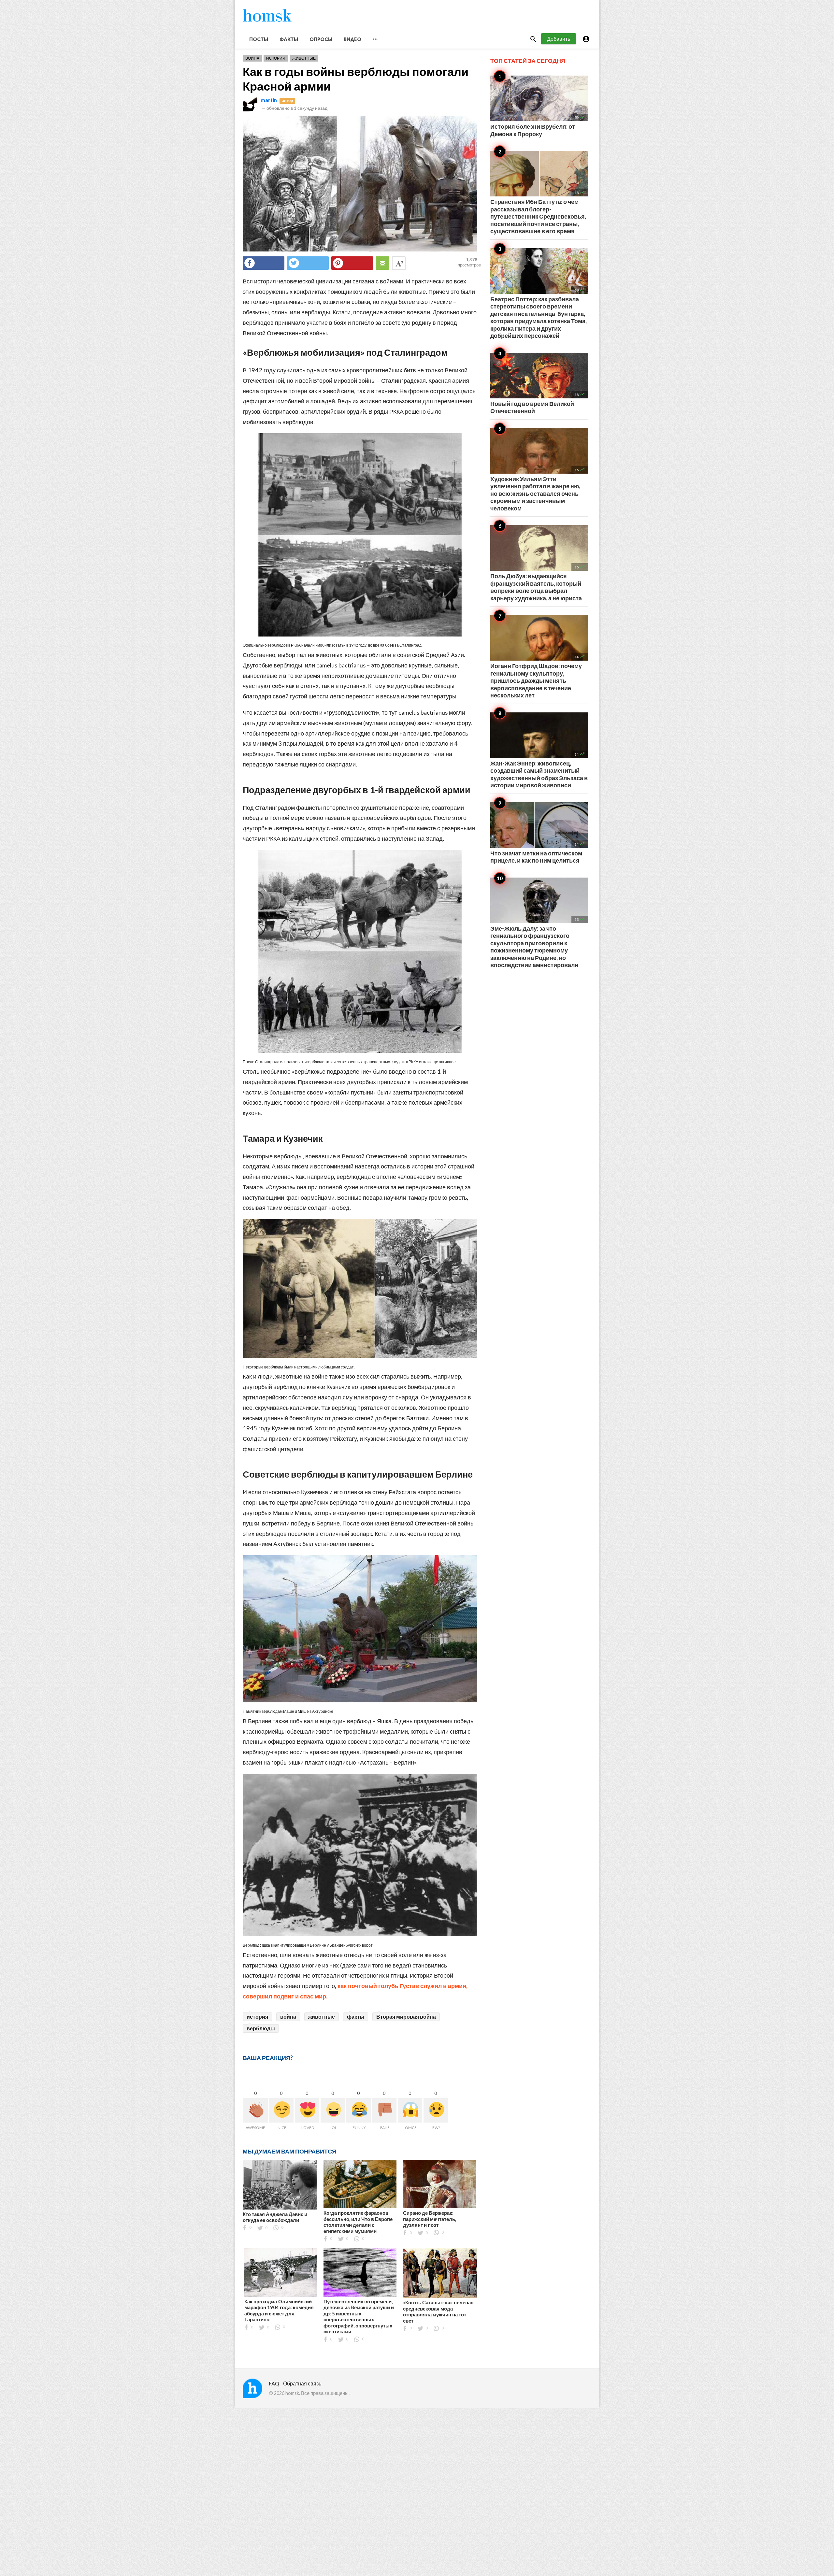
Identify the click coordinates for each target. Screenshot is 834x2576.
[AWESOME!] (256, 2110)
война (288, 2017)
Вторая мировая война (406, 2017)
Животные (304, 58)
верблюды (261, 2028)
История (276, 58)
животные (322, 2017)
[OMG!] (410, 2110)
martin (269, 100)
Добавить (559, 39)
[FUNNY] (359, 2110)
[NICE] (281, 2110)
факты (356, 2017)
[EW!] (436, 2110)
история (257, 2017)
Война (252, 58)
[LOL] (333, 2110)
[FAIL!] (384, 2110)
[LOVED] (307, 2110)
